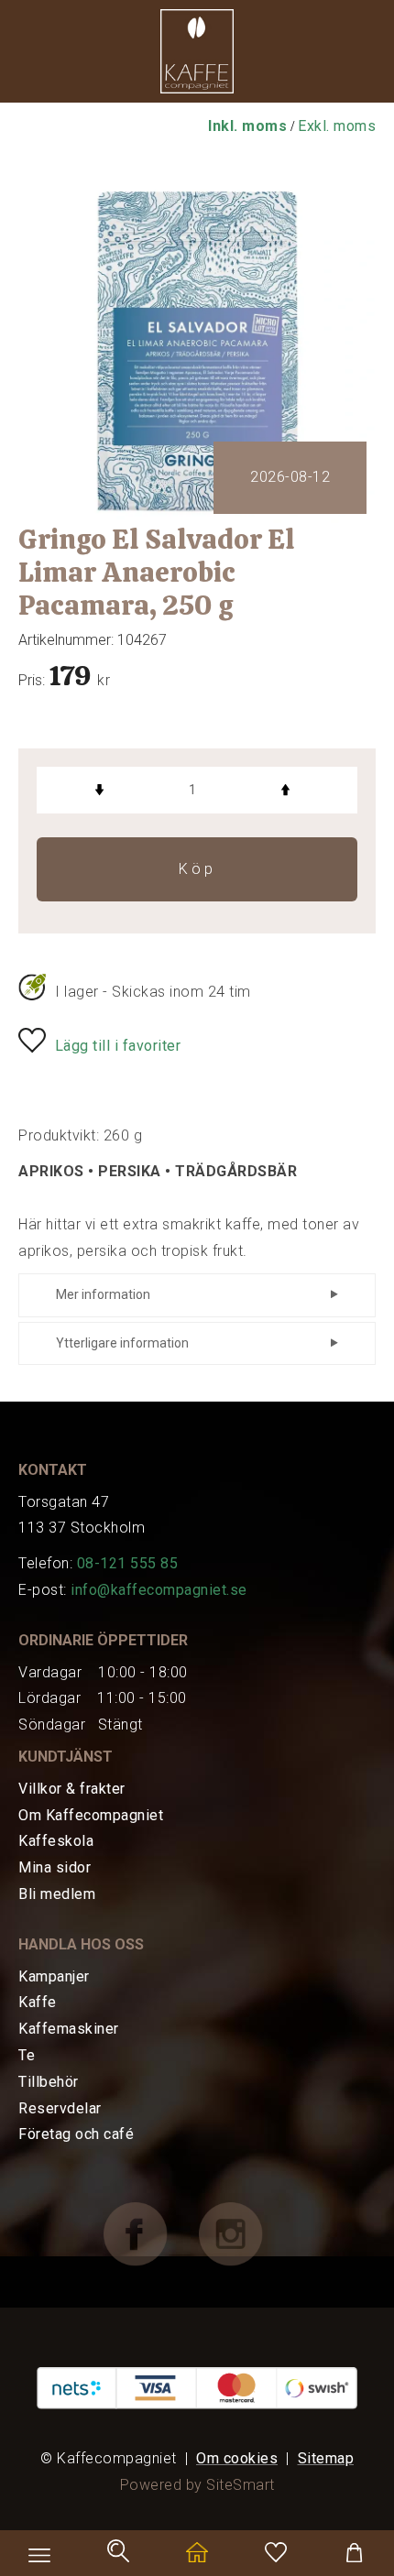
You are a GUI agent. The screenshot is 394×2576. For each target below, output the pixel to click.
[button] (197, 56)
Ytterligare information (122, 1343)
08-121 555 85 (128, 1563)
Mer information (103, 1294)
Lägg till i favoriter (118, 1046)
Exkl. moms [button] (337, 126)
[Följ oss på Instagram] (245, 2233)
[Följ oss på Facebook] (149, 2233)
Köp (197, 869)
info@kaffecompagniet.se (159, 1590)
